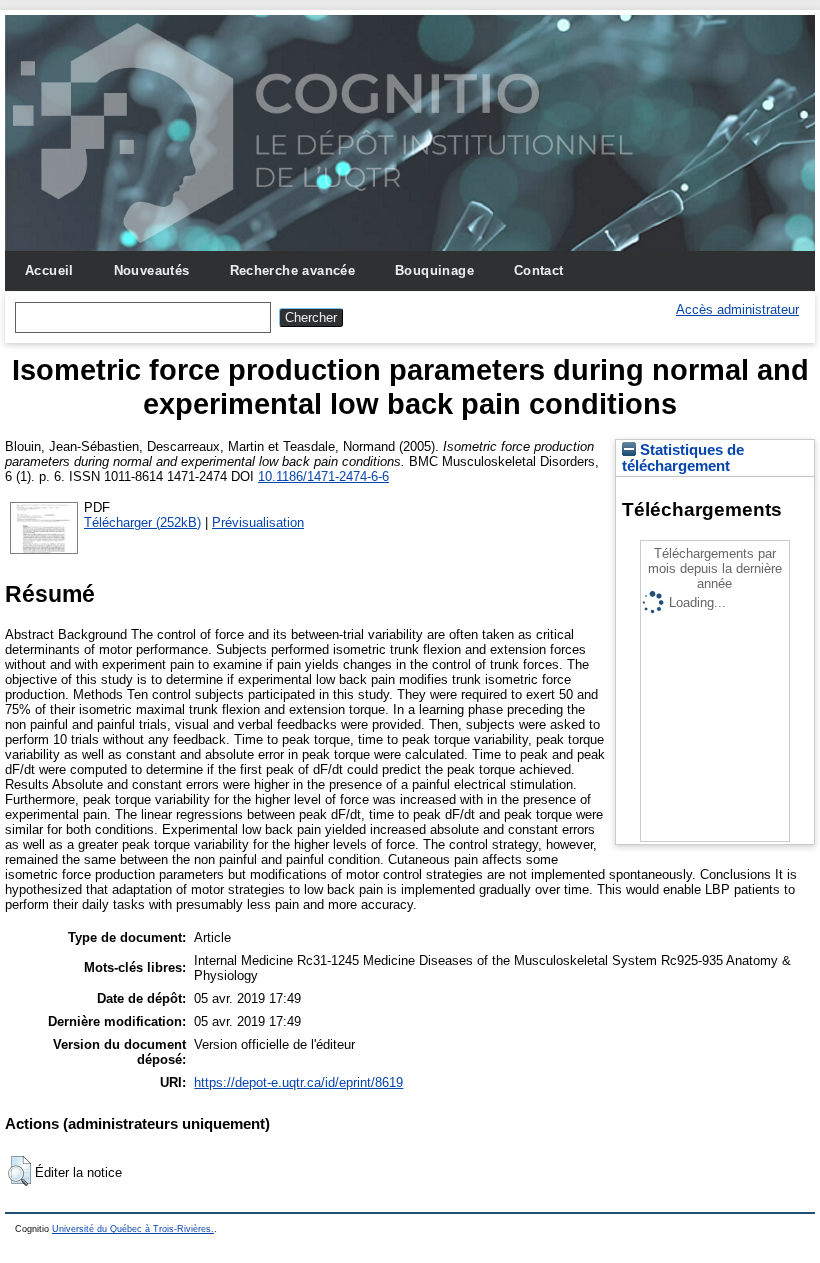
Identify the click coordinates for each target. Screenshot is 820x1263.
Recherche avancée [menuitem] (293, 270)
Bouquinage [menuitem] (434, 270)
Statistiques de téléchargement (683, 458)
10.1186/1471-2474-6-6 (323, 476)
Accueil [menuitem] (49, 270)
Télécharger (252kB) (142, 522)
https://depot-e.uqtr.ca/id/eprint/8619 (298, 1082)
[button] (19, 1171)
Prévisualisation (258, 522)
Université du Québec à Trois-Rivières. (133, 1229)
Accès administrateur (737, 309)
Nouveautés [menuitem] (152, 270)
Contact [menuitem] (539, 270)
